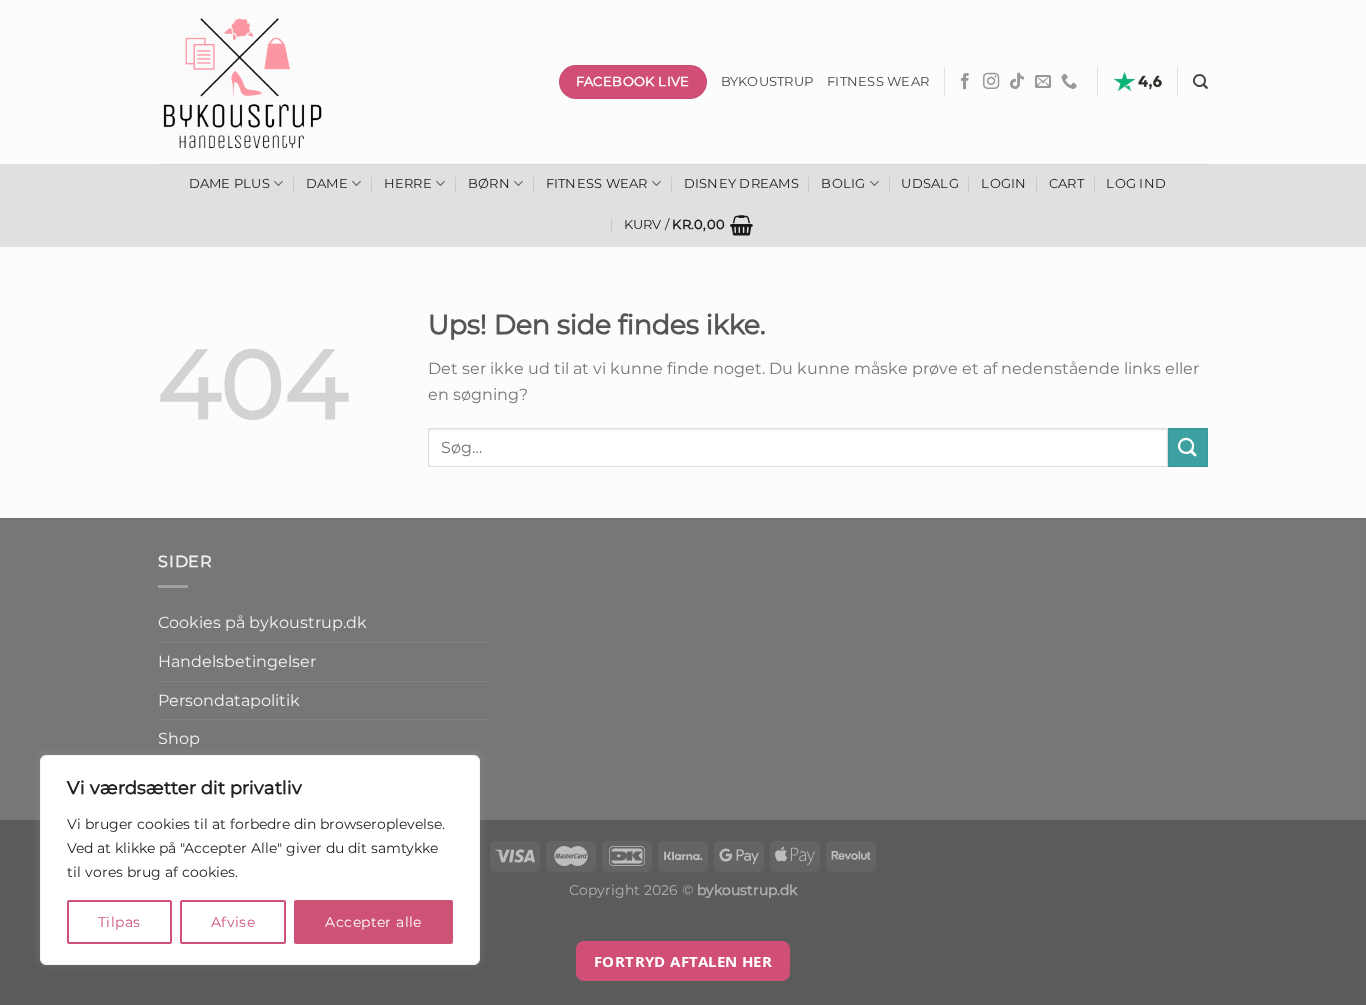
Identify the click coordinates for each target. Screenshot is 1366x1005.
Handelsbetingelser (237, 661)
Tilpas (119, 922)
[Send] (1188, 447)
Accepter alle (373, 922)
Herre (408, 183)
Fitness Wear (597, 183)
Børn (489, 183)
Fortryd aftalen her (683, 961)
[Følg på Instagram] (991, 82)
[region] (260, 860)
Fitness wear (878, 81)
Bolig (843, 183)
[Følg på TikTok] (1017, 82)
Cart (1066, 183)
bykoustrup (767, 81)
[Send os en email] (1043, 82)
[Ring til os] (1069, 82)
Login (1003, 183)
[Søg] (1200, 82)
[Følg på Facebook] (965, 82)
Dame (327, 183)
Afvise (233, 922)
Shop (179, 738)
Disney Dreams (741, 183)
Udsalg (930, 183)
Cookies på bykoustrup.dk (262, 622)
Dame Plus (229, 183)
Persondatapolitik (229, 700)
